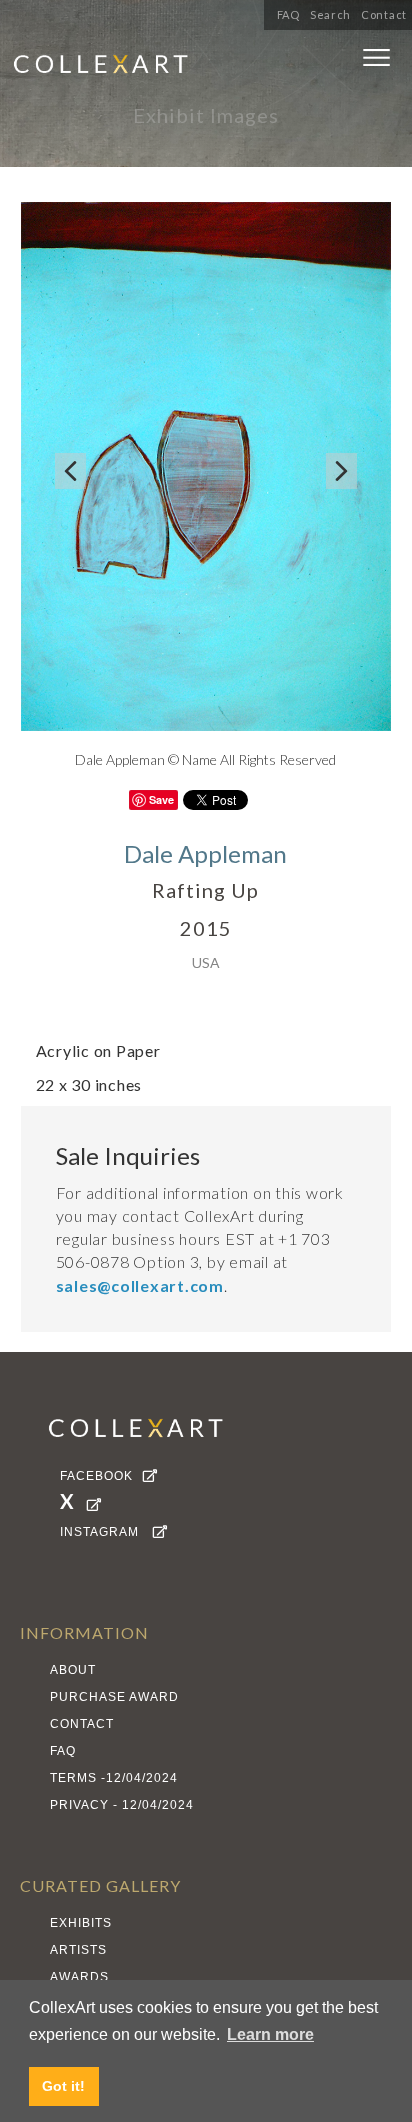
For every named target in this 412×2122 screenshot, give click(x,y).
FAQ (288, 14)
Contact (384, 14)
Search (330, 14)
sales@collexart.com (140, 1285)
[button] (376, 61)
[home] (155, 67)
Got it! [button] (63, 2086)
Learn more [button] (270, 2034)
